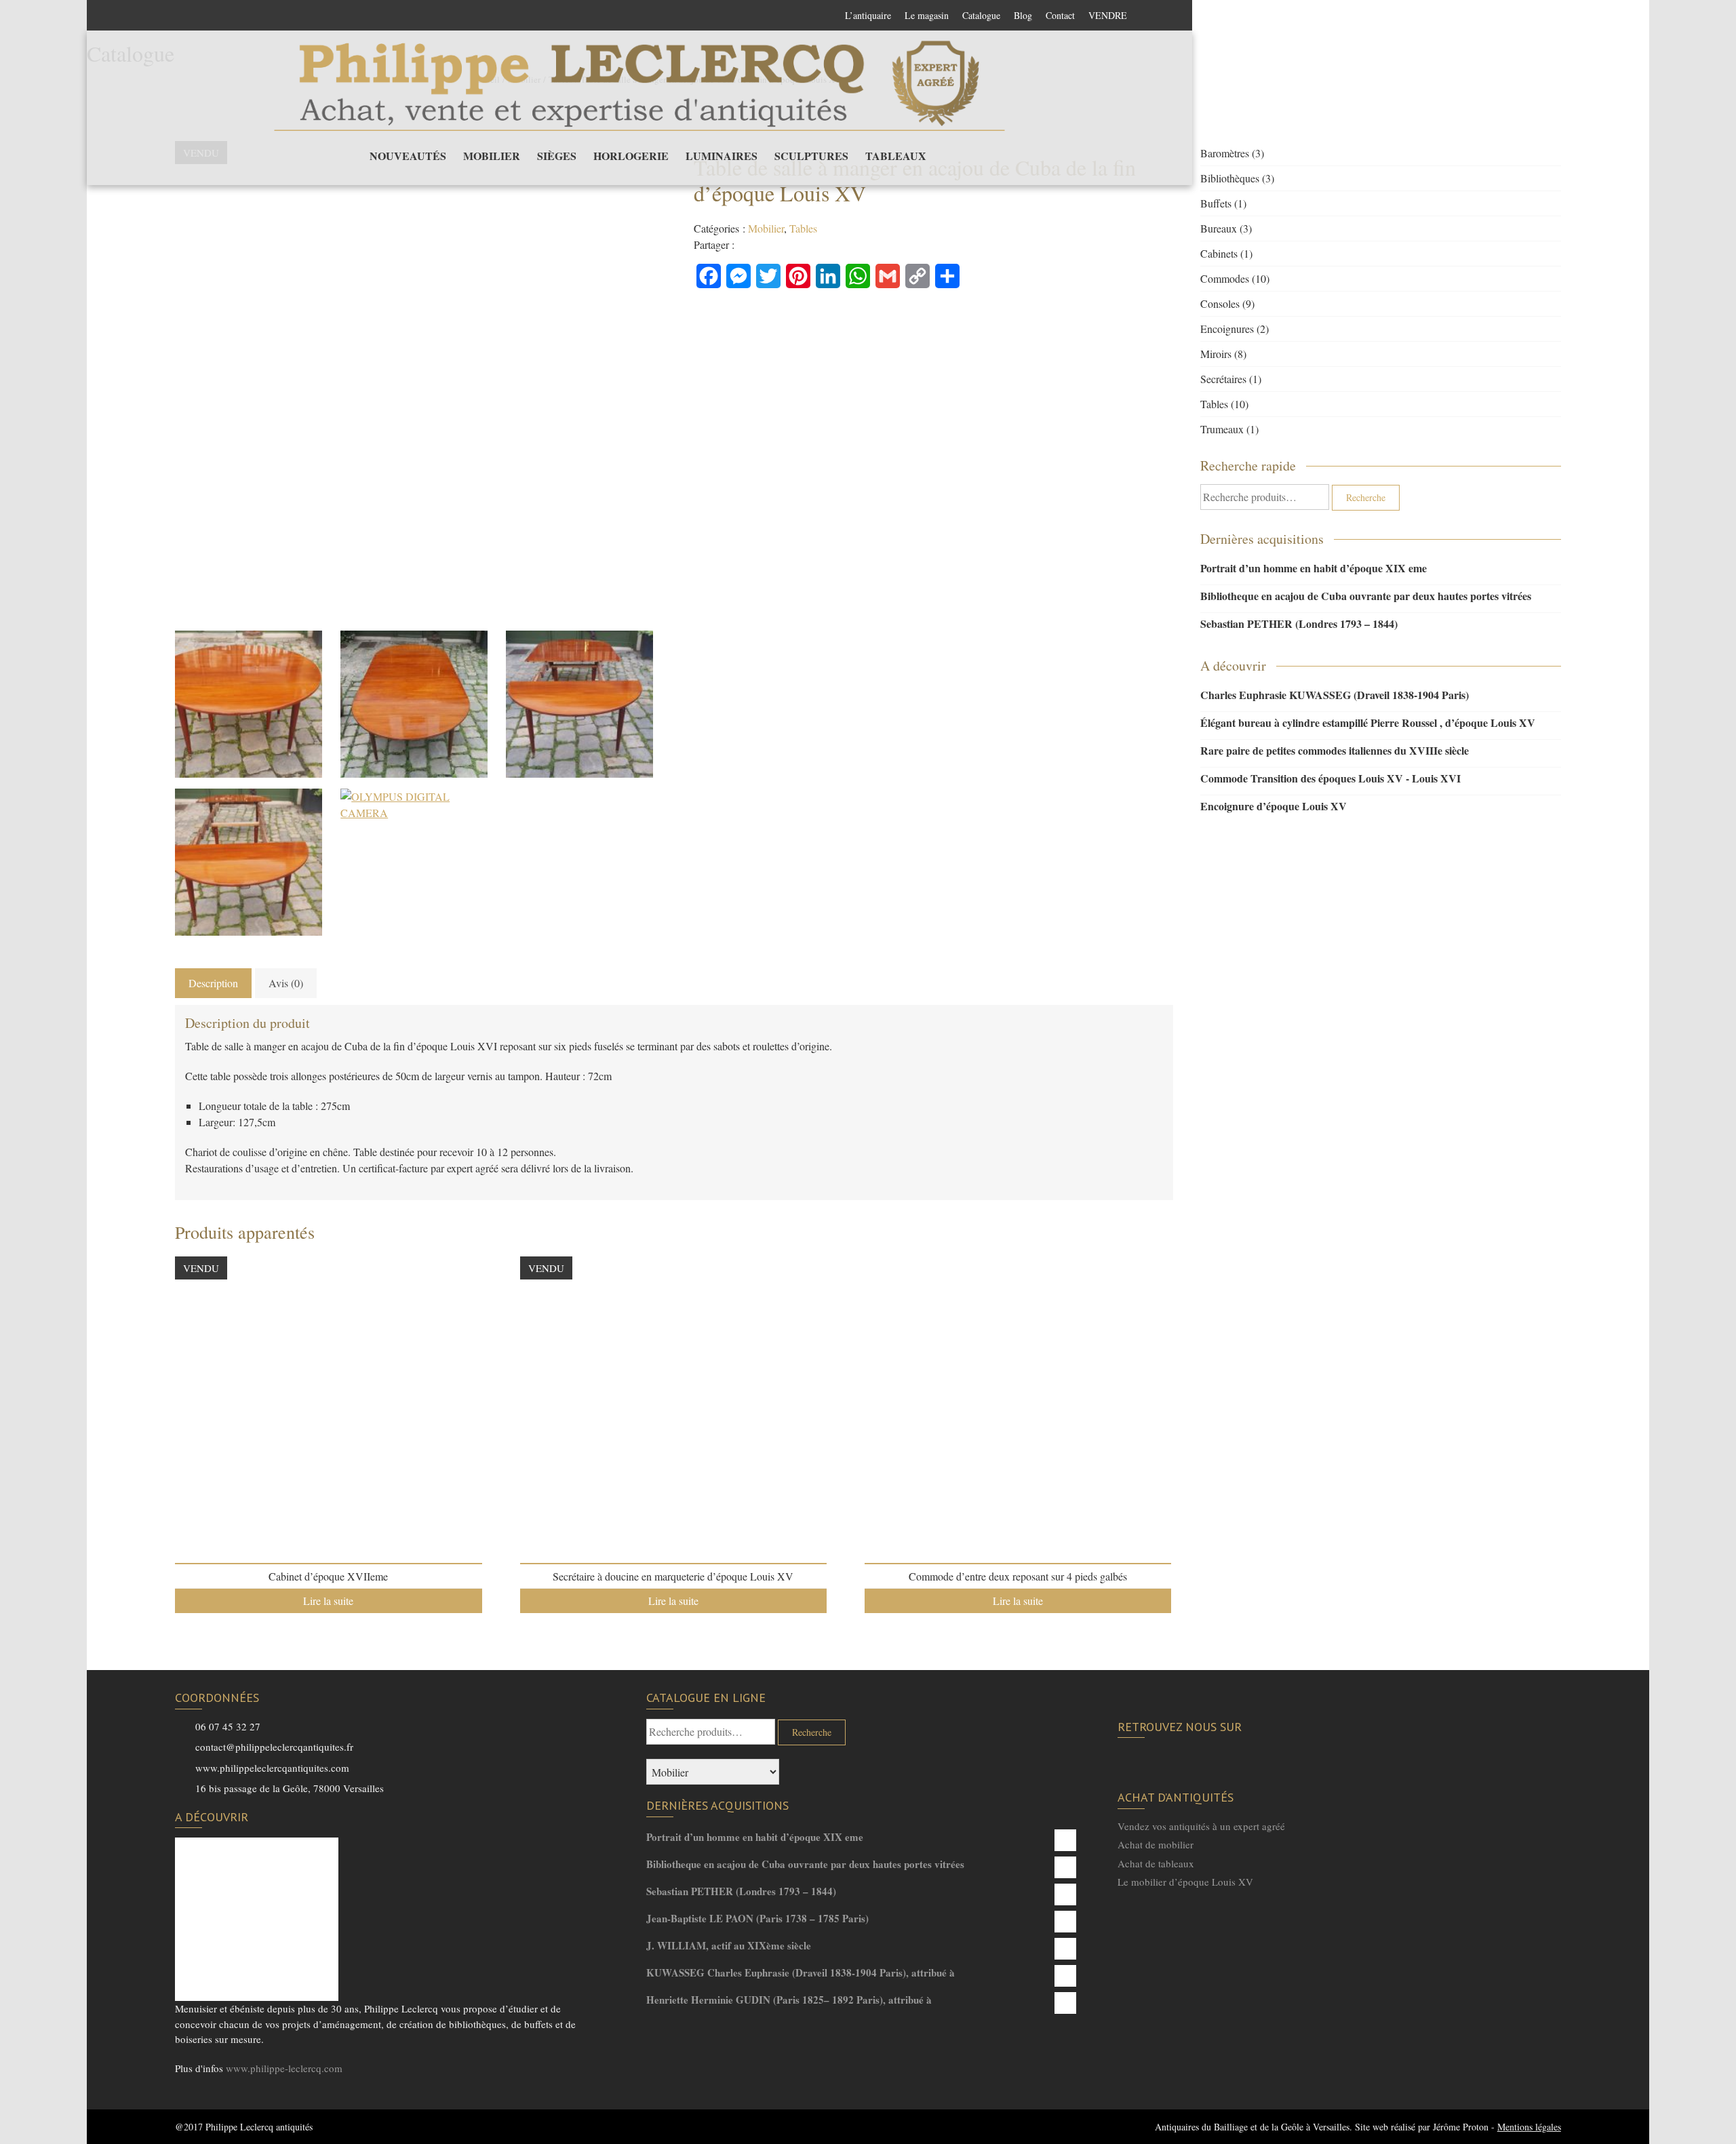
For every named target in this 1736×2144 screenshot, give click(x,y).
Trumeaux (1222, 429)
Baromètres (1225, 153)
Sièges (557, 156)
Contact (1060, 15)
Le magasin (927, 15)
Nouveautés (408, 156)
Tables (803, 228)
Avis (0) (286, 983)
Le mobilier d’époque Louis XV (1185, 1882)
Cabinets (1219, 253)
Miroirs (1216, 354)
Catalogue (981, 15)
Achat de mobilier (1156, 1844)
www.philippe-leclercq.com (284, 2068)
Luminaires (722, 156)
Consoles (1220, 303)
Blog (1023, 15)
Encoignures (1227, 329)
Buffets (1216, 203)
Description (213, 983)
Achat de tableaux (1156, 1863)
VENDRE (1108, 15)
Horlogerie (631, 156)
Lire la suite (328, 1601)
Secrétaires (1223, 379)
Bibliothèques (1230, 178)
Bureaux (1219, 228)
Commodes (1225, 278)
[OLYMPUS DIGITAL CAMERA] (249, 704)
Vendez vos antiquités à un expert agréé (1201, 1826)
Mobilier (492, 156)
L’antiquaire (868, 15)
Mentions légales (1529, 2127)
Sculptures (811, 156)
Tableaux (896, 156)
